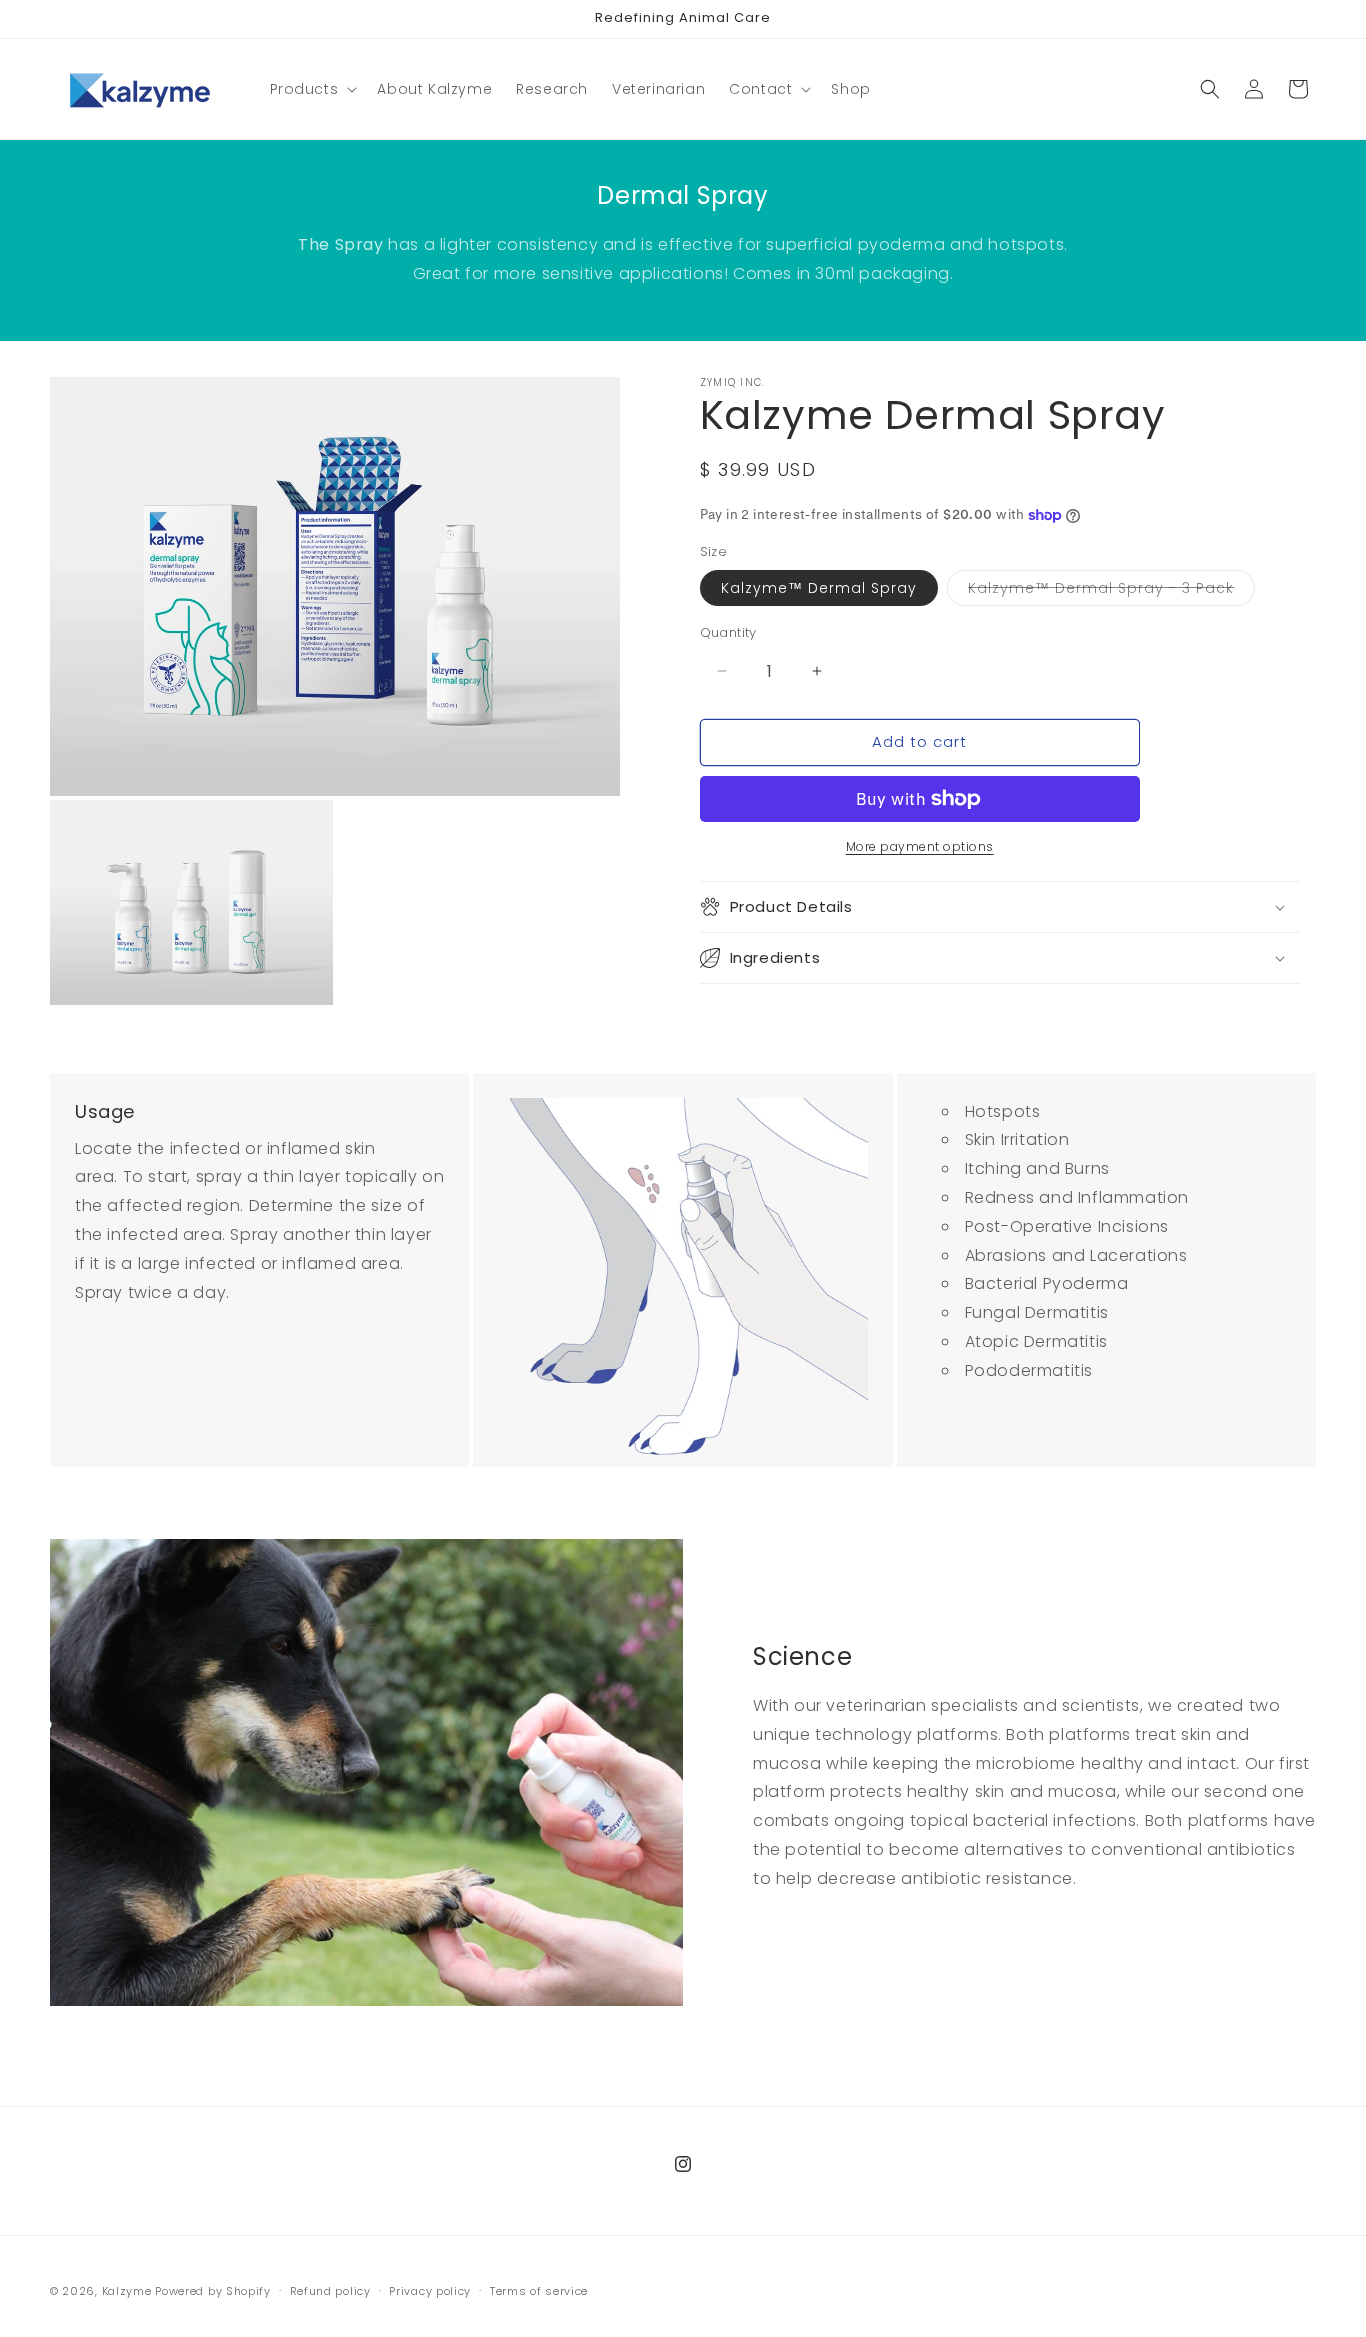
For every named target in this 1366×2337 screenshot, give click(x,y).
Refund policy (330, 2291)
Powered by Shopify (213, 2291)
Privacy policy (430, 2291)
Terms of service (539, 2291)
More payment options (920, 846)
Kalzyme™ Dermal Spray (819, 588)
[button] (312, 89)
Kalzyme (127, 2291)
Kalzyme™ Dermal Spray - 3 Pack (1111, 591)
